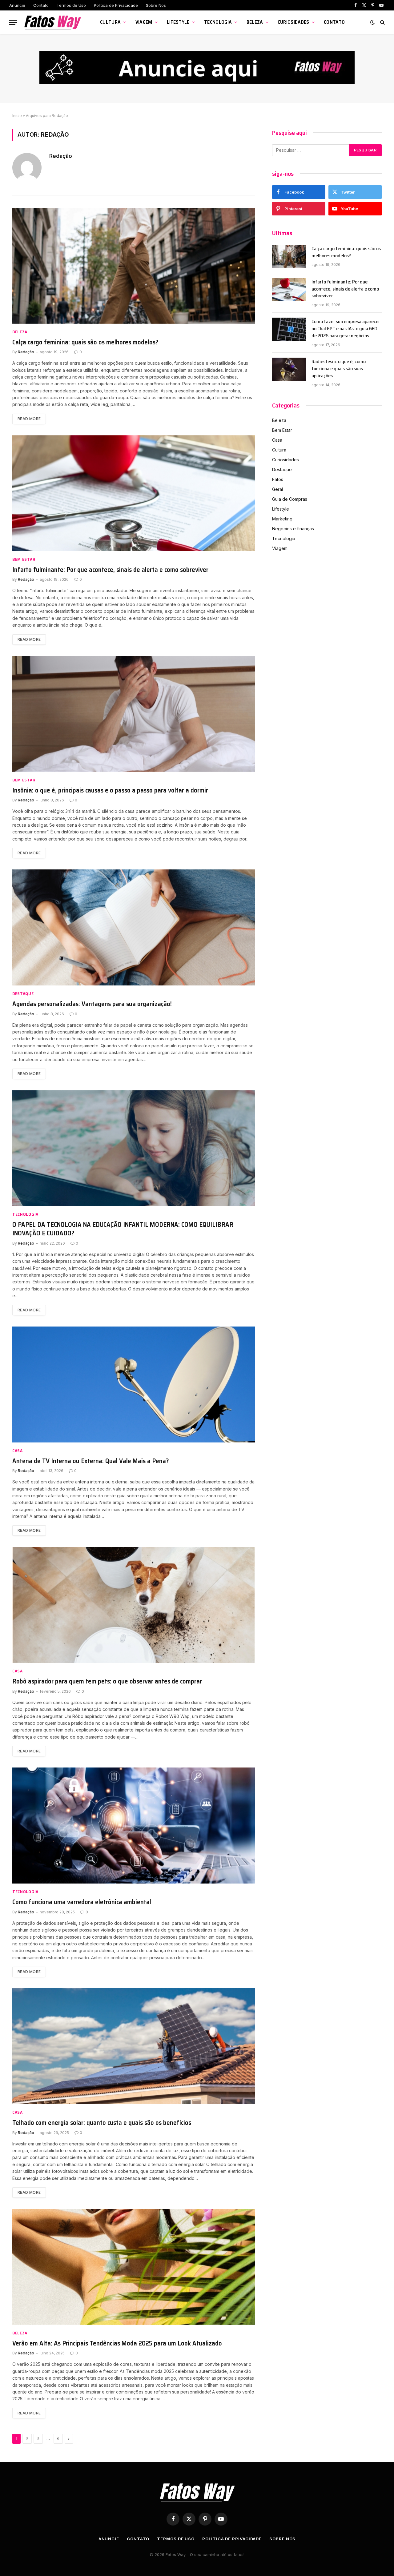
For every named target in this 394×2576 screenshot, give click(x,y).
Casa (18, 1451)
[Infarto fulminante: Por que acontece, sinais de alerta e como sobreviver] (134, 493)
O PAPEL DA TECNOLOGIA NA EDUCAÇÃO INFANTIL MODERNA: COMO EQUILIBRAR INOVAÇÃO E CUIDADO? (123, 1229)
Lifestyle (178, 22)
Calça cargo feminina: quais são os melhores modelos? (85, 342)
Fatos (278, 479)
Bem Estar (24, 559)
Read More (29, 419)
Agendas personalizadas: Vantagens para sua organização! (92, 1004)
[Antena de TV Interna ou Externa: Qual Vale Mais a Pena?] (134, 1384)
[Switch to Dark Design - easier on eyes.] (372, 22)
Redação (61, 156)
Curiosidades (293, 22)
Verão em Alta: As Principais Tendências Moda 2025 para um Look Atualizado (117, 2343)
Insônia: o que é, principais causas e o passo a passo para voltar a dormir (110, 790)
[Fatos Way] (53, 22)
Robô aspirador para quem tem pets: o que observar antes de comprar (107, 1681)
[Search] (382, 22)
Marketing (282, 519)
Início (17, 116)
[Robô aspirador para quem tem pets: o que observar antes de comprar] (134, 1605)
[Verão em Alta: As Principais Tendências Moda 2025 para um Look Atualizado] (134, 2267)
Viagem (144, 22)
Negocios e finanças (293, 529)
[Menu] (13, 22)
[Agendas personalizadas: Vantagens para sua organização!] (134, 927)
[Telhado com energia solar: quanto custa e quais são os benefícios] (134, 2046)
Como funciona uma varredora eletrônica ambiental (82, 1902)
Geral (277, 489)
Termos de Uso (71, 5)
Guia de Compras (290, 499)
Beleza (255, 22)
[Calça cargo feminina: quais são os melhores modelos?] (134, 266)
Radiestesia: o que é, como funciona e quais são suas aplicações (339, 369)
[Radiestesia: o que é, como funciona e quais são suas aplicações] (289, 369)
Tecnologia (218, 22)
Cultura (110, 22)
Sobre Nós (156, 5)
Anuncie (17, 5)
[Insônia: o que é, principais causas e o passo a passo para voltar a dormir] (134, 714)
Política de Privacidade (116, 5)
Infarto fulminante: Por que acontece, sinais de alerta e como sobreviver (110, 570)
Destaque (23, 994)
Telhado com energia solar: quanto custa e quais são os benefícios (102, 2123)
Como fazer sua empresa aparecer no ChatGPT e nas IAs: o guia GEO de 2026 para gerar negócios (346, 329)
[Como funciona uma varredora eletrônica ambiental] (134, 1826)
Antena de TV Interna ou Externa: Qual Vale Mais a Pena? (91, 1461)
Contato (41, 5)
